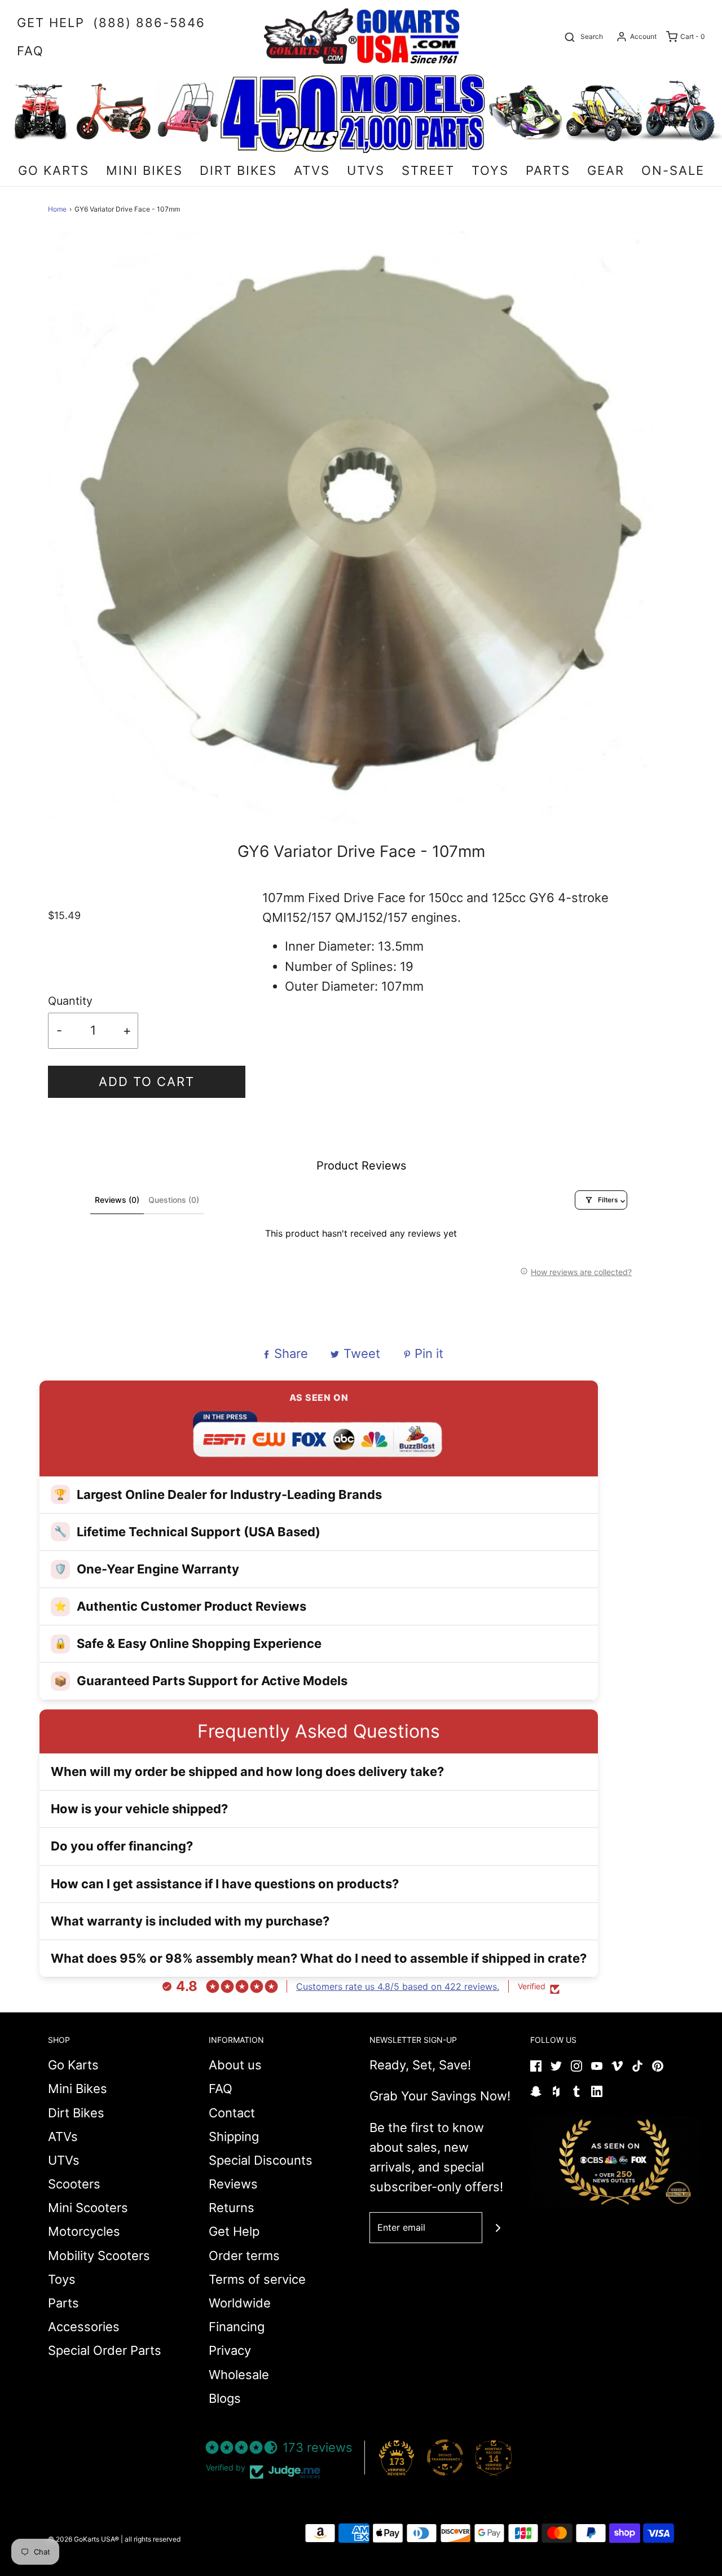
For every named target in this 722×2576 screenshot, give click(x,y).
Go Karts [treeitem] (54, 170)
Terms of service (257, 2279)
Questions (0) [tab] (174, 1200)
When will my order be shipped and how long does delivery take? (247, 1771)
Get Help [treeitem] (51, 23)
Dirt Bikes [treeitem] (238, 170)
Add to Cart (147, 1082)
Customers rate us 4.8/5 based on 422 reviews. (398, 1986)
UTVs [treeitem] (366, 170)
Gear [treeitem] (606, 170)
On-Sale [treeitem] (673, 170)
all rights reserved (153, 2539)
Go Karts (73, 2065)
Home (57, 209)
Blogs (225, 2398)
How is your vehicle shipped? (139, 1809)
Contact (232, 2113)
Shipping (234, 2137)
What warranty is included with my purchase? (190, 1921)
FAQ (221, 2089)
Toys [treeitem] (490, 170)
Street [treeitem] (428, 170)
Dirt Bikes (76, 2113)
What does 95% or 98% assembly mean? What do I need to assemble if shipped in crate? (319, 1958)
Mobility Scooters (99, 2256)
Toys (62, 2279)
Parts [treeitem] (548, 170)
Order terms (244, 2256)
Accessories (84, 2327)
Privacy (230, 2350)
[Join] (498, 2228)
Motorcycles (84, 2231)
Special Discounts (261, 2160)
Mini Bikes (78, 2089)
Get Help (234, 2231)
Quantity (70, 1001)
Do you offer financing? (122, 1846)
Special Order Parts (105, 2350)
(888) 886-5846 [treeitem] (149, 23)
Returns (232, 2208)
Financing (237, 2327)
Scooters (74, 2184)
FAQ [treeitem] (30, 51)
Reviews (233, 2184)
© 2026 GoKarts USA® (83, 2539)
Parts (63, 2303)
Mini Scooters (88, 2208)
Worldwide (240, 2303)
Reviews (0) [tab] (117, 1200)
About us (235, 2065)
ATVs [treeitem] (312, 170)
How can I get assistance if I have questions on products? (225, 1884)
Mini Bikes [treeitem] (144, 170)
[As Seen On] (615, 2162)
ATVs (63, 2137)
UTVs (64, 2160)
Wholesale (239, 2375)
